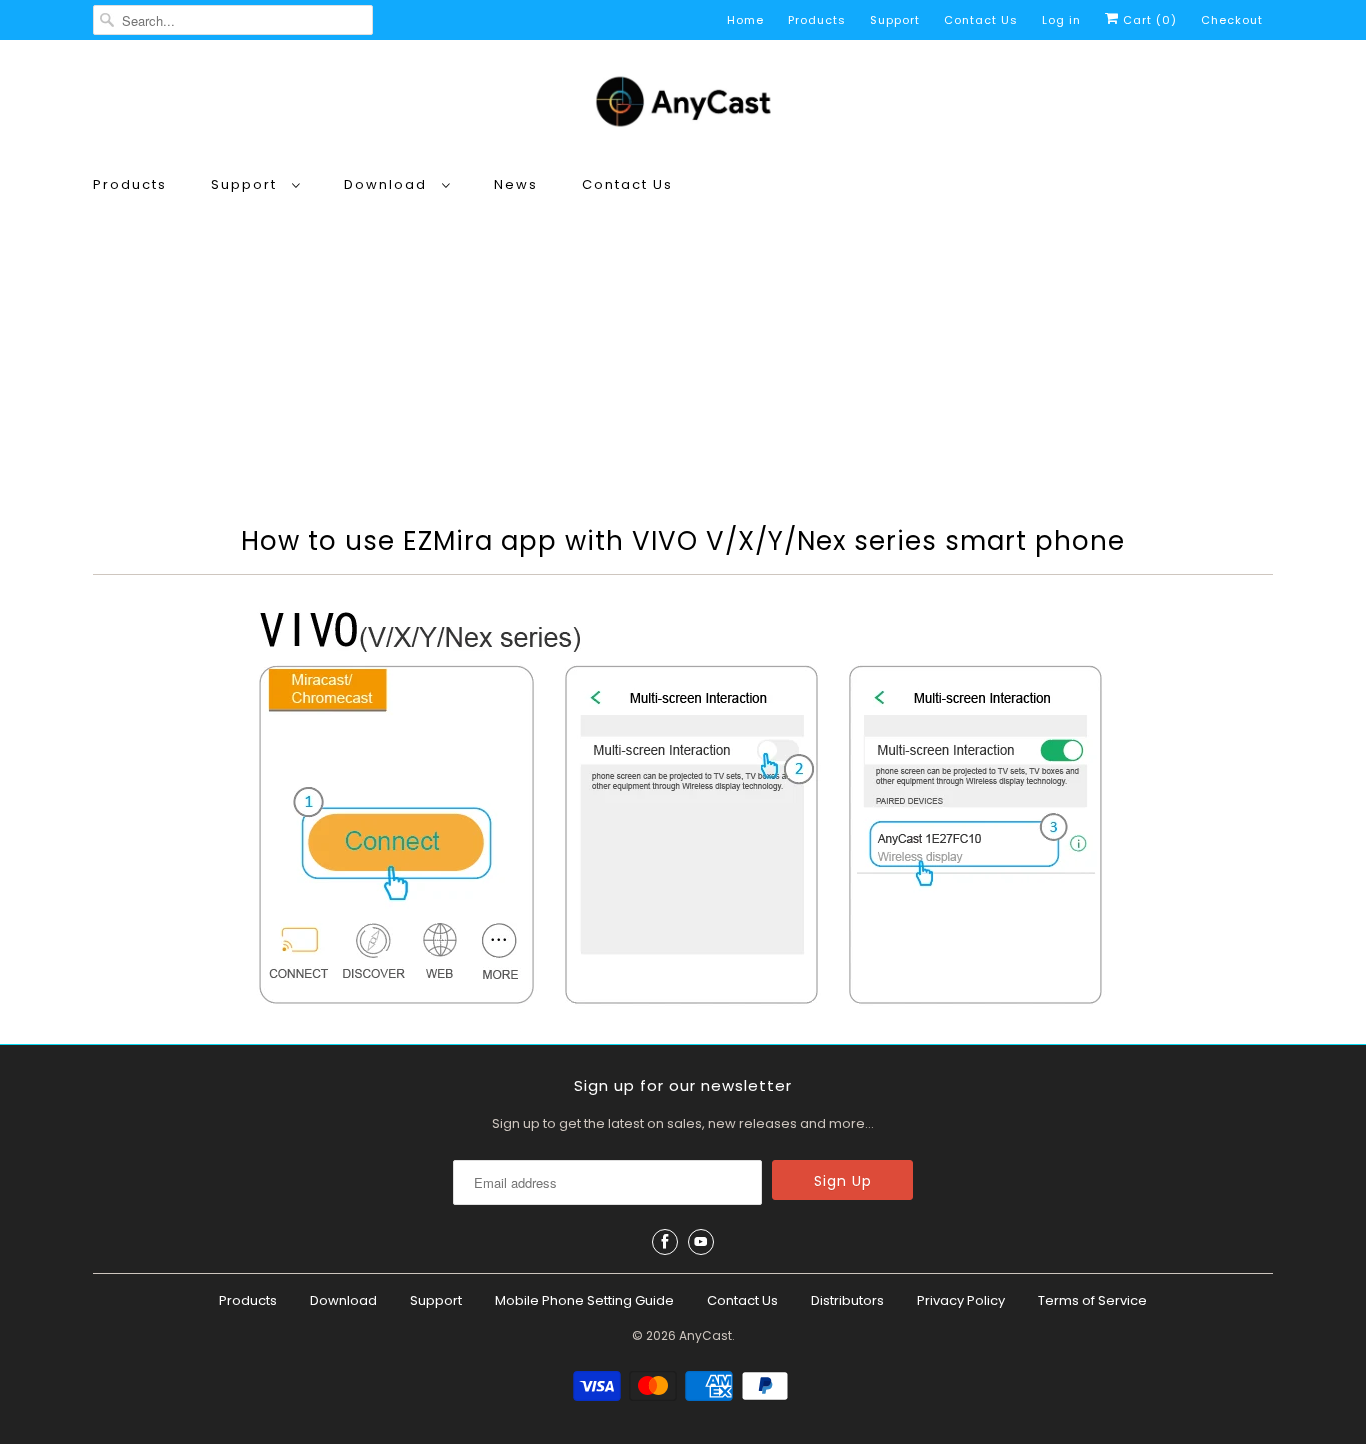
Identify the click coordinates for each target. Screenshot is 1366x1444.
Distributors (847, 1300)
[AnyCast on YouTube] (701, 1242)
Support (895, 20)
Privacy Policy (961, 1300)
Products (817, 20)
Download (388, 184)
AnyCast (705, 1335)
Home (745, 20)
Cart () (1148, 20)
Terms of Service (1092, 1300)
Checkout (1232, 20)
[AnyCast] (683, 105)
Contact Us (981, 20)
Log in (1061, 20)
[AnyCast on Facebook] (665, 1242)
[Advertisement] (683, 356)
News (516, 184)
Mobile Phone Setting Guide (584, 1300)
